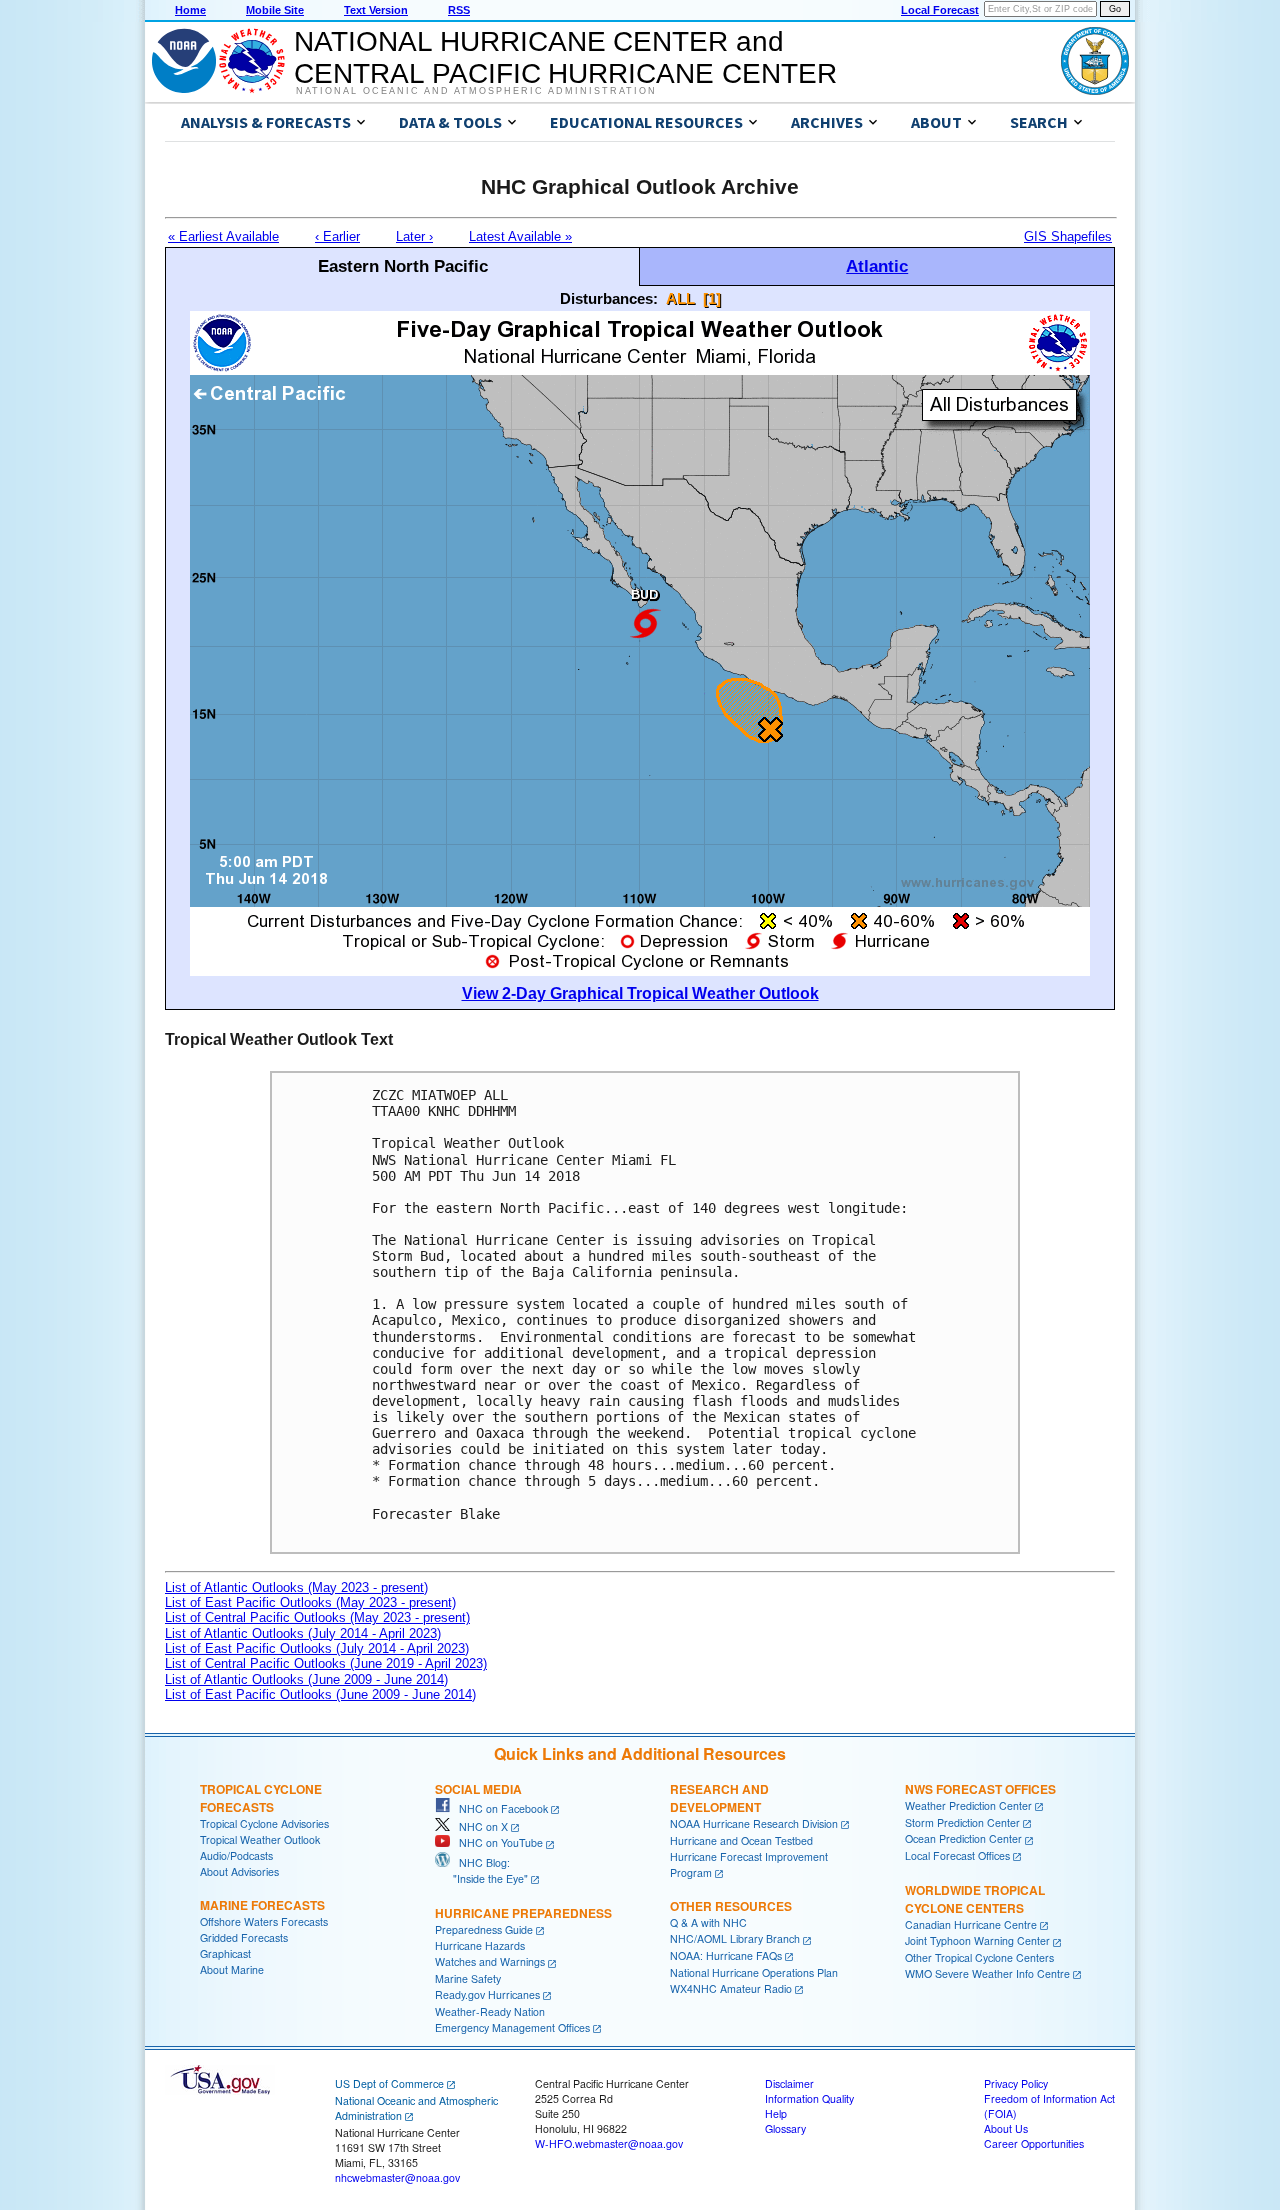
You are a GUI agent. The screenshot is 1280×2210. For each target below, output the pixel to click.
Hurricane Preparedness (523, 1913)
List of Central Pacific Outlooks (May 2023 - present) (317, 1617)
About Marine (232, 1969)
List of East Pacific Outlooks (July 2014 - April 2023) (317, 1648)
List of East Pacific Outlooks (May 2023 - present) (310, 1602)
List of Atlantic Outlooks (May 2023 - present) (296, 1587)
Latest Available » (520, 236)
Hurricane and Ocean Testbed (741, 1840)
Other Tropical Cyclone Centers (979, 1957)
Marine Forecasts (262, 1905)
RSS (459, 10)
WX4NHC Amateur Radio (731, 1988)
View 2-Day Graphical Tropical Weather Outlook (640, 993)
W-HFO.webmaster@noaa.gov (609, 2143)
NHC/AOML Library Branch (735, 1938)
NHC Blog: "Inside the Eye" (481, 1870)
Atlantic (877, 266)
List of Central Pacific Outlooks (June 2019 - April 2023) (326, 1663)
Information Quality (809, 2098)
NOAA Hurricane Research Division (754, 1823)
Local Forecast (940, 10)
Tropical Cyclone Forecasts (261, 1798)
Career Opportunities (1034, 2143)
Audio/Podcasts (236, 1855)
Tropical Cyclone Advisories (264, 1823)
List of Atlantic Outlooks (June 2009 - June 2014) (306, 1679)
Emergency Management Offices (512, 2027)
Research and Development (719, 1798)
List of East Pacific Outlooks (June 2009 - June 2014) (320, 1694)
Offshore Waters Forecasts (264, 1921)
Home (190, 10)
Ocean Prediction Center (963, 1838)
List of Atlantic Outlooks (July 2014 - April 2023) (303, 1633)
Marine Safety (468, 1978)
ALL (680, 298)
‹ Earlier (337, 236)
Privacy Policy (1016, 2083)
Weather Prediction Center (968, 1805)
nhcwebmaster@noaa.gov (397, 2177)
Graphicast (225, 1953)
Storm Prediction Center (962, 1822)
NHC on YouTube (496, 1842)
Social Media (478, 1789)
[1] (712, 298)
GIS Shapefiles (1068, 236)
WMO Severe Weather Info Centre (987, 1973)
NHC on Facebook (499, 1808)
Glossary (785, 2128)
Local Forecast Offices (957, 1855)
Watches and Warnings (490, 1961)
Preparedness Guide (484, 1929)
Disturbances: (609, 298)
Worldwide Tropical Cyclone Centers (975, 1899)
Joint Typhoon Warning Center (977, 1940)
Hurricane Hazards (480, 1945)
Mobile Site (275, 10)
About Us (1006, 2128)
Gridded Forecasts (244, 1937)
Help (776, 2113)
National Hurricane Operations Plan (754, 1972)
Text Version (376, 10)
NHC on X (479, 1826)
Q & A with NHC (708, 1922)
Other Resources (731, 1906)
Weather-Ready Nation (490, 2011)
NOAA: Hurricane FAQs (726, 1955)
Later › (414, 236)
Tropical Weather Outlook (260, 1839)
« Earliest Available (223, 236)
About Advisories (239, 1871)
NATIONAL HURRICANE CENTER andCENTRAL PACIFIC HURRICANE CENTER (565, 57)
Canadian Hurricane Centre (971, 1924)
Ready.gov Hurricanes (487, 1994)
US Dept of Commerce (389, 2083)
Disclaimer (789, 2083)
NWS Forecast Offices (980, 1789)
